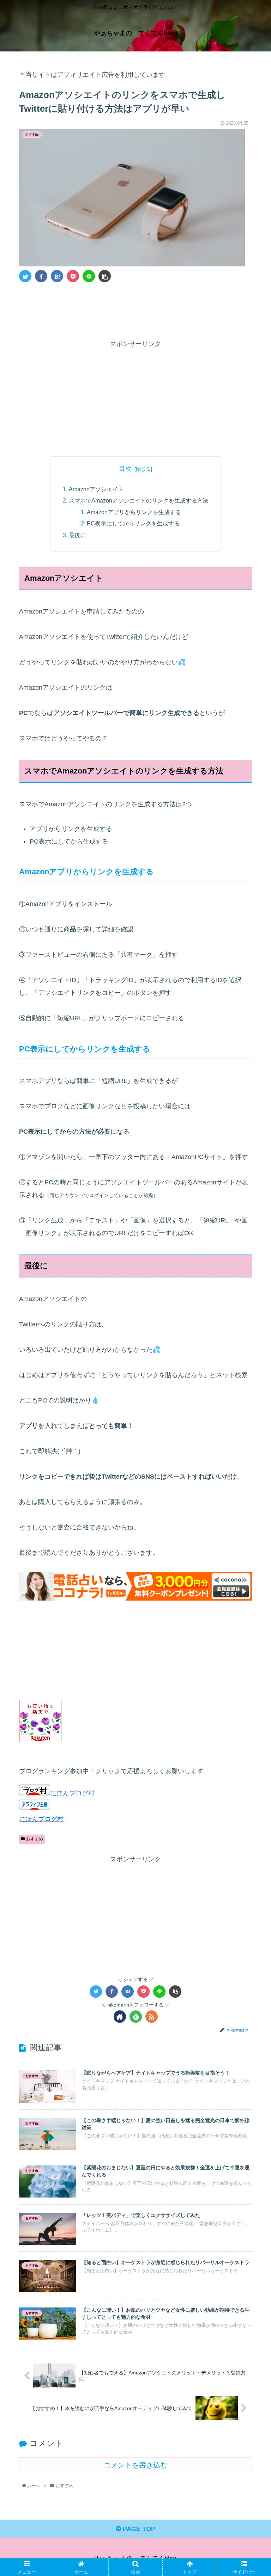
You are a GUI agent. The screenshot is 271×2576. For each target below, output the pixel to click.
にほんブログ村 (72, 1793)
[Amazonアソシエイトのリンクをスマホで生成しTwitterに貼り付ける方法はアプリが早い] (57, 276)
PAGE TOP (138, 2529)
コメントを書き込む (135, 2465)
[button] (250, 1358)
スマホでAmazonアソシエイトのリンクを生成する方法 (138, 500)
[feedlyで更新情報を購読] (136, 2017)
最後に (77, 535)
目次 (125, 469)
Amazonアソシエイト (96, 489)
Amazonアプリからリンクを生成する (134, 512)
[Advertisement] (135, 309)
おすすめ (34, 1839)
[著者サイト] (120, 2017)
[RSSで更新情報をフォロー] (152, 2017)
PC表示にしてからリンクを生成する (133, 523)
